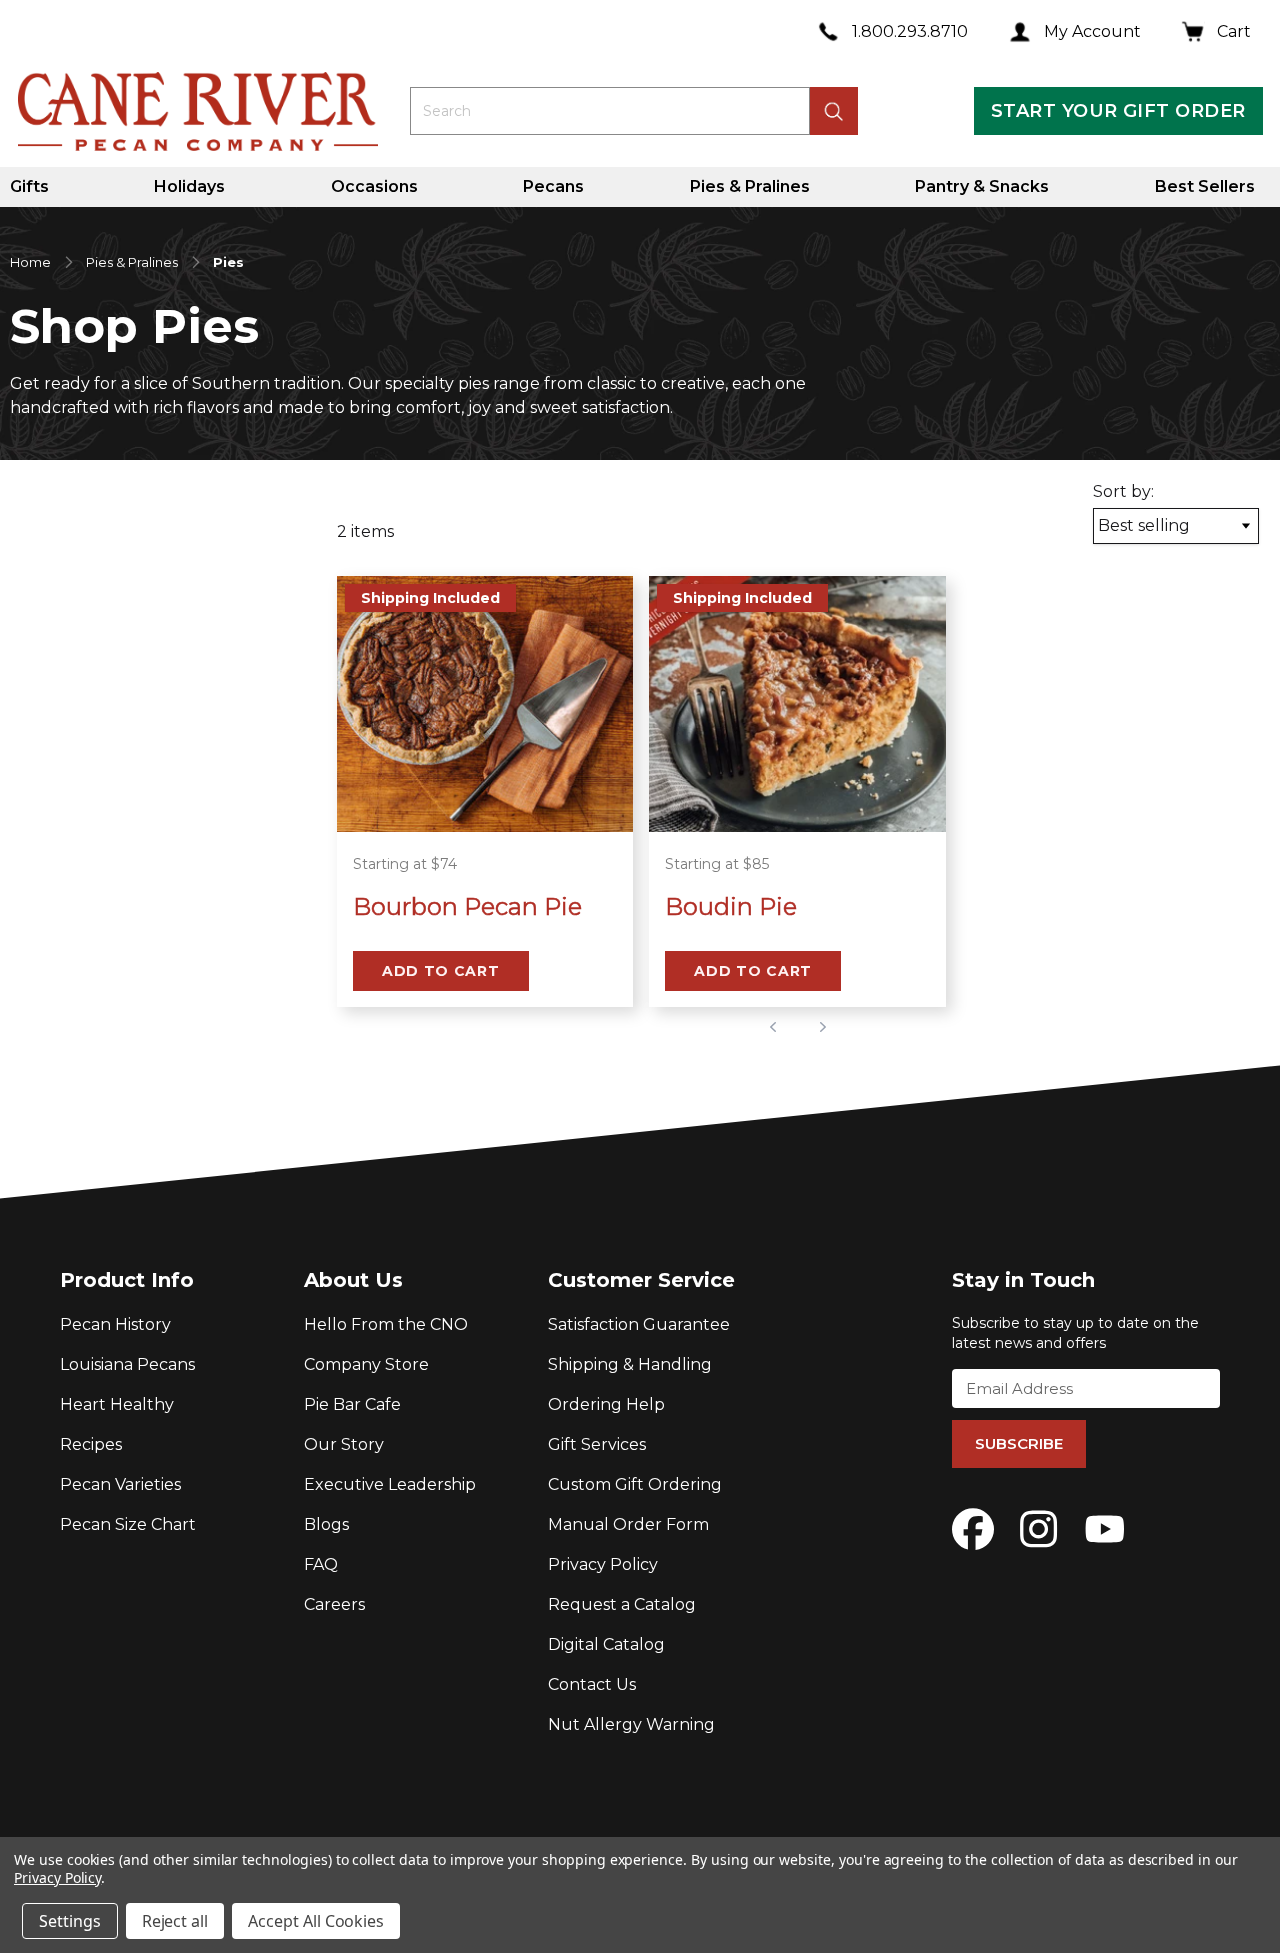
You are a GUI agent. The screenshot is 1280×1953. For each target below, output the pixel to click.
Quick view (485, 806)
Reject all (175, 1921)
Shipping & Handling (630, 1364)
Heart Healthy (117, 1404)
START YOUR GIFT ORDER (1118, 111)
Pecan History (115, 1324)
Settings (70, 1921)
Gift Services (597, 1444)
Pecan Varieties (120, 1484)
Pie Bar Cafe (352, 1404)
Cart (1234, 31)
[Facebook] (973, 1529)
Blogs (326, 1524)
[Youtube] (1105, 1529)
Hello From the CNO (386, 1324)
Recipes (91, 1444)
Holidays (189, 186)
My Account (1092, 31)
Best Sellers (1205, 186)
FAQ (321, 1564)
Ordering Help (606, 1404)
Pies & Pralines (750, 186)
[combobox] (610, 111)
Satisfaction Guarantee (639, 1324)
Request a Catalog (622, 1604)
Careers (334, 1604)
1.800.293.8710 (910, 31)
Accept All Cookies (316, 1921)
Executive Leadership (390, 1484)
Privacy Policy (603, 1564)
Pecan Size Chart (128, 1524)
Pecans (553, 186)
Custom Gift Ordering (635, 1484)
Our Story (344, 1444)
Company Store (366, 1364)
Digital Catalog (606, 1644)
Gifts (29, 186)
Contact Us (592, 1684)
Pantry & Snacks (982, 186)
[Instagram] (1039, 1529)
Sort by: (1123, 491)
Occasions (374, 186)
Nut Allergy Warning (631, 1724)
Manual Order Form (628, 1524)
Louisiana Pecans (127, 1364)
